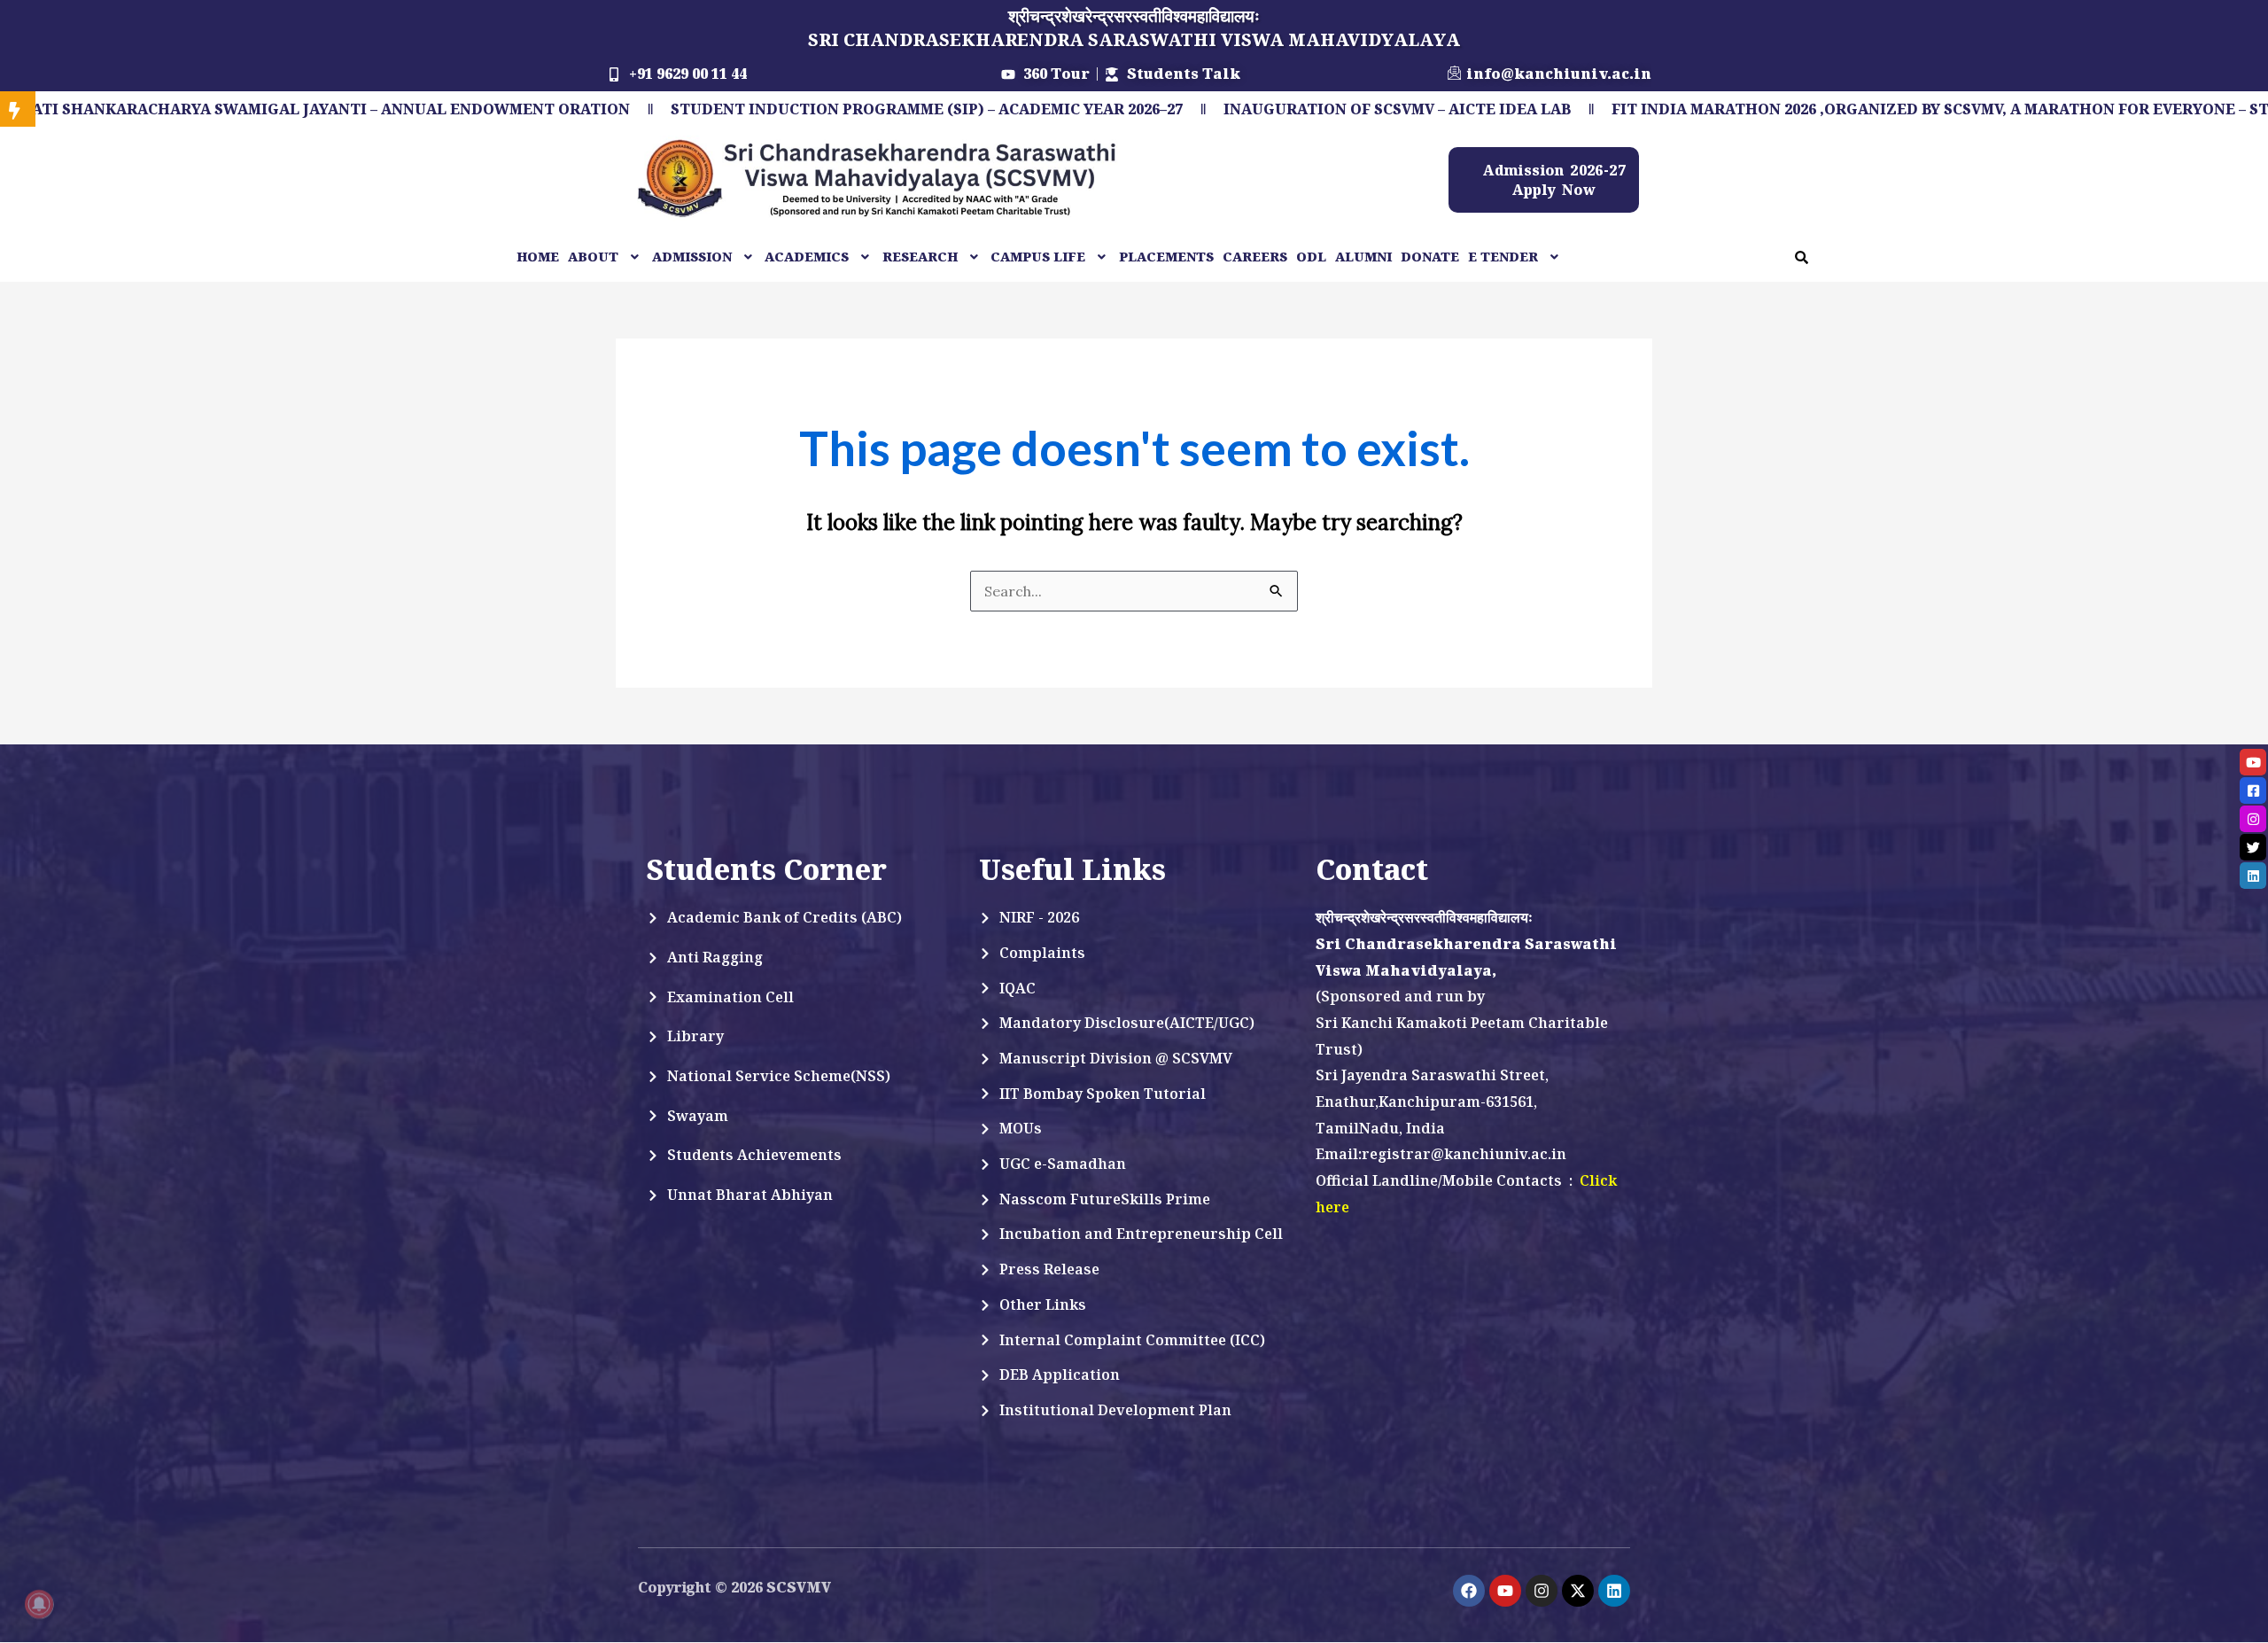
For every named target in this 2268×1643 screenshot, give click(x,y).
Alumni (1363, 257)
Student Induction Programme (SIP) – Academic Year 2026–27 (764, 109)
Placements (1166, 257)
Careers (1255, 257)
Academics (807, 257)
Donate (1430, 257)
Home (538, 257)
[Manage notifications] (39, 1604)
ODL (1311, 257)
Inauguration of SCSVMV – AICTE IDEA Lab (1234, 109)
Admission (692, 257)
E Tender (1503, 257)
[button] (606, 257)
